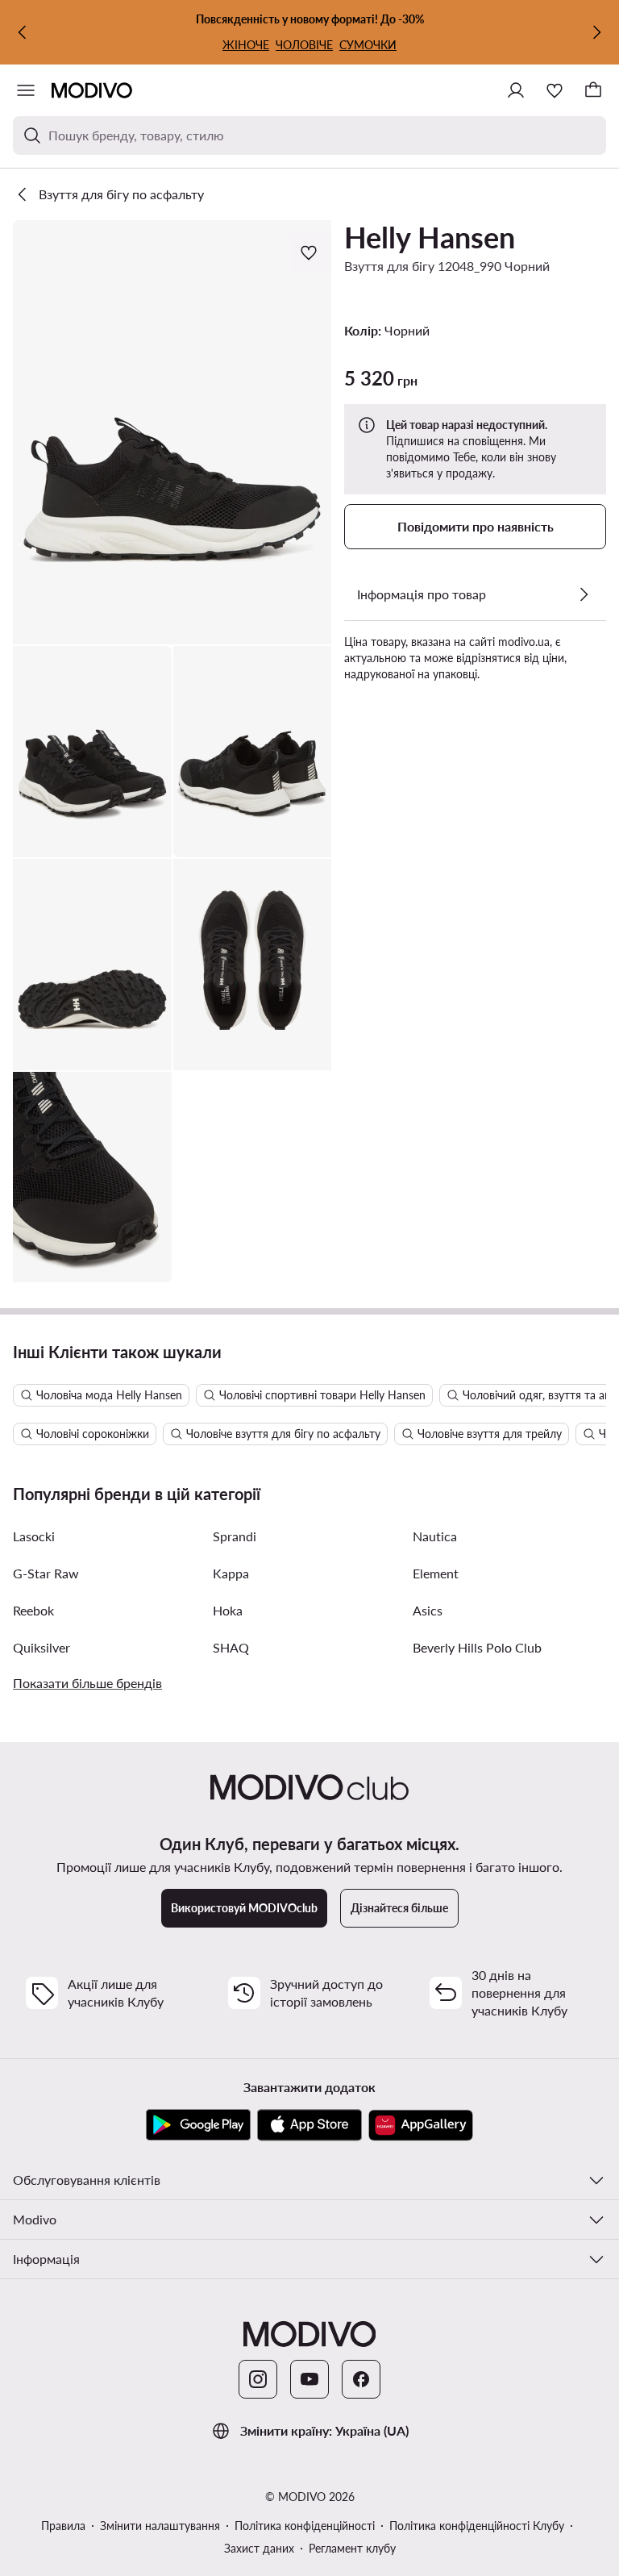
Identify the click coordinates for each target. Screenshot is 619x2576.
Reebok (33, 1610)
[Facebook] (361, 2379)
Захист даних (259, 2548)
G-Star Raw (46, 1573)
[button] (172, 432)
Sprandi (235, 1536)
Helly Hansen (430, 237)
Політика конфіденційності (305, 2526)
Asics (428, 1610)
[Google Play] (198, 2125)
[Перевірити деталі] (584, 594)
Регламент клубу (352, 2548)
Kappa (231, 1573)
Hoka (228, 1610)
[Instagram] (258, 2379)
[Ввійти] (516, 90)
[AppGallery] (421, 2125)
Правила (63, 2526)
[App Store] (309, 2125)
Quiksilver (42, 1647)
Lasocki (34, 1536)
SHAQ (231, 1647)
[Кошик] (593, 90)
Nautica (435, 1536)
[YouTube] (309, 2379)
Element (436, 1573)
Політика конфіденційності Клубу (477, 2526)
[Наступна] (596, 32)
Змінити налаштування (160, 2526)
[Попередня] (23, 32)
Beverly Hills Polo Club (477, 1647)
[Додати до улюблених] (310, 252)
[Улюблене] (555, 90)
